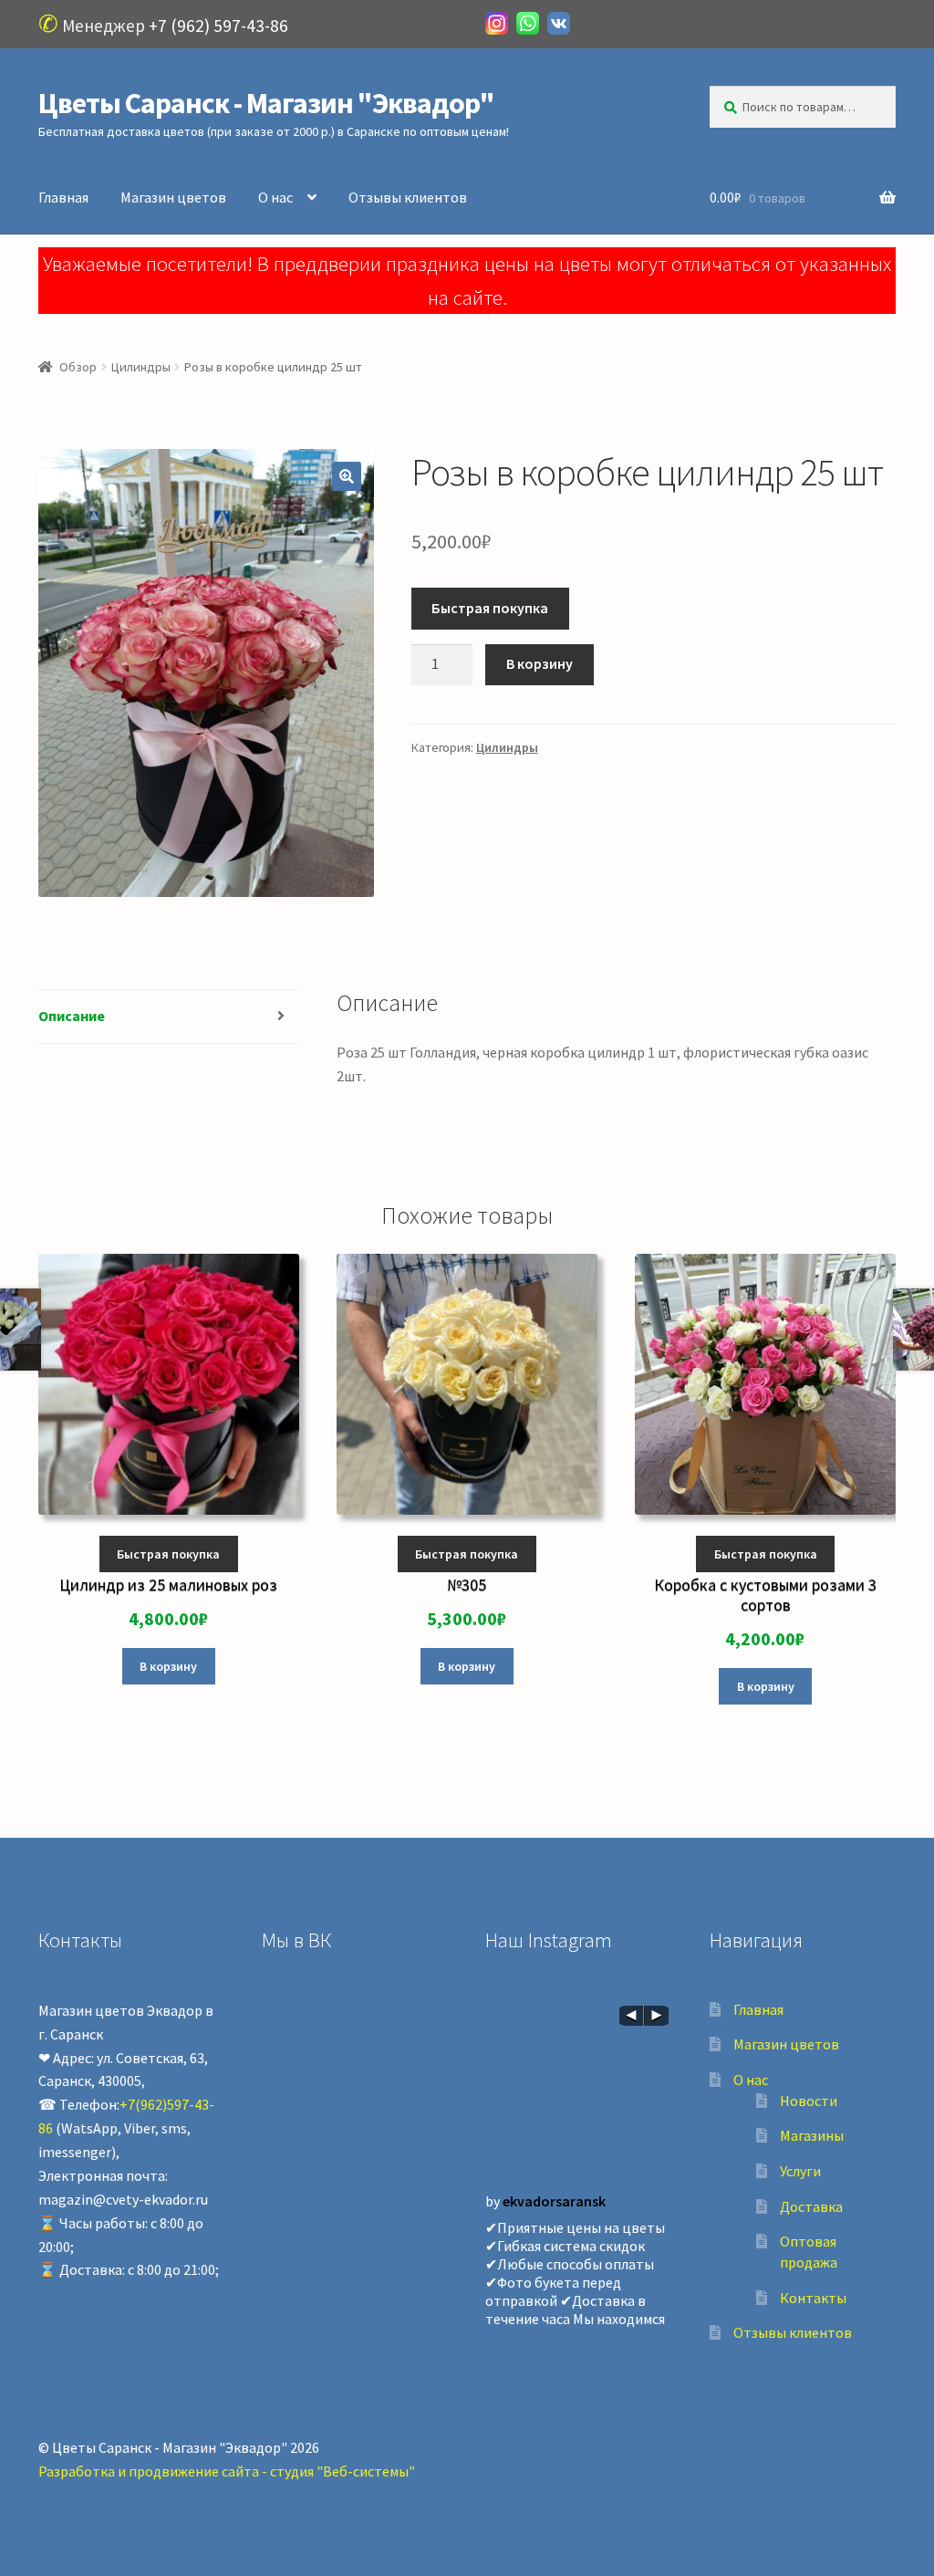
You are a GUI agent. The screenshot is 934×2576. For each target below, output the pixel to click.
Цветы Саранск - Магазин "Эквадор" (266, 103)
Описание (72, 1016)
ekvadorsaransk (554, 2201)
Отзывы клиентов (408, 197)
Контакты (813, 2298)
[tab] (169, 1017)
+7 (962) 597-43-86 (218, 26)
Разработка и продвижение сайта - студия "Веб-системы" (227, 2471)
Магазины (812, 2135)
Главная (63, 197)
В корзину (540, 663)
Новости (809, 2101)
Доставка (811, 2206)
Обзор (78, 367)
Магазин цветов (173, 197)
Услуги (800, 2171)
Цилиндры (141, 367)
